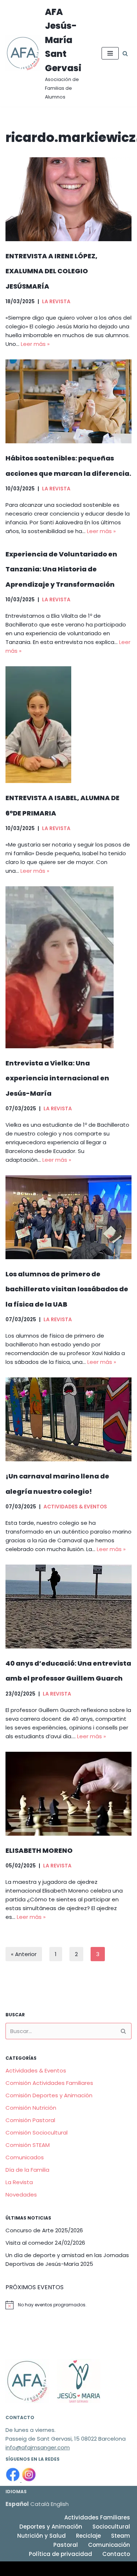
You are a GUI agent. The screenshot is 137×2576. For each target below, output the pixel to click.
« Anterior (24, 1954)
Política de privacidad (60, 2554)
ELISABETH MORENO (39, 1850)
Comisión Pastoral (30, 2120)
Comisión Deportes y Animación (49, 2095)
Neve (12, 2569)
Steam (121, 2536)
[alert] (68, 2305)
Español (17, 2504)
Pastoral (66, 2545)
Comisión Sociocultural (37, 2132)
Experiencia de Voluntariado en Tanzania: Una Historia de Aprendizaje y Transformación (61, 569)
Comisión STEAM (28, 2145)
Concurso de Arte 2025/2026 (44, 2230)
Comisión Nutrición (31, 2108)
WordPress (91, 2569)
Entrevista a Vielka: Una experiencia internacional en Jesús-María (57, 1078)
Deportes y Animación (51, 2527)
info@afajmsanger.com (38, 2447)
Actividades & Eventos (75, 1507)
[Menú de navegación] (110, 53)
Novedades (21, 2195)
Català (40, 2504)
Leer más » (35, 344)
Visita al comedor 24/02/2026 (45, 2243)
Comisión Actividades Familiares (49, 2083)
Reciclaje (88, 2536)
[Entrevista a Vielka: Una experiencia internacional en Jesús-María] (68, 967)
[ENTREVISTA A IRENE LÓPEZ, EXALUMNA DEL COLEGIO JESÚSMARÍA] (68, 199)
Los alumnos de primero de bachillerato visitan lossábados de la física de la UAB (67, 1289)
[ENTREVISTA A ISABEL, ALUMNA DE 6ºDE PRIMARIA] (68, 725)
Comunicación (109, 2545)
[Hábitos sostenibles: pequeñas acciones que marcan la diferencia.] (68, 401)
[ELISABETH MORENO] (68, 1794)
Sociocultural (111, 2527)
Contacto (116, 2554)
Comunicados (25, 2157)
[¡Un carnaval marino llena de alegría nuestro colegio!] (68, 1419)
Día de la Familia (27, 2170)
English (60, 2504)
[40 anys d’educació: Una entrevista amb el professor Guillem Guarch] (68, 1607)
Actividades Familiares (97, 2517)
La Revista (56, 302)
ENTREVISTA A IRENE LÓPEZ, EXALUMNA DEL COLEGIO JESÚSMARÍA (52, 271)
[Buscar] (125, 53)
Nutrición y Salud (41, 2536)
